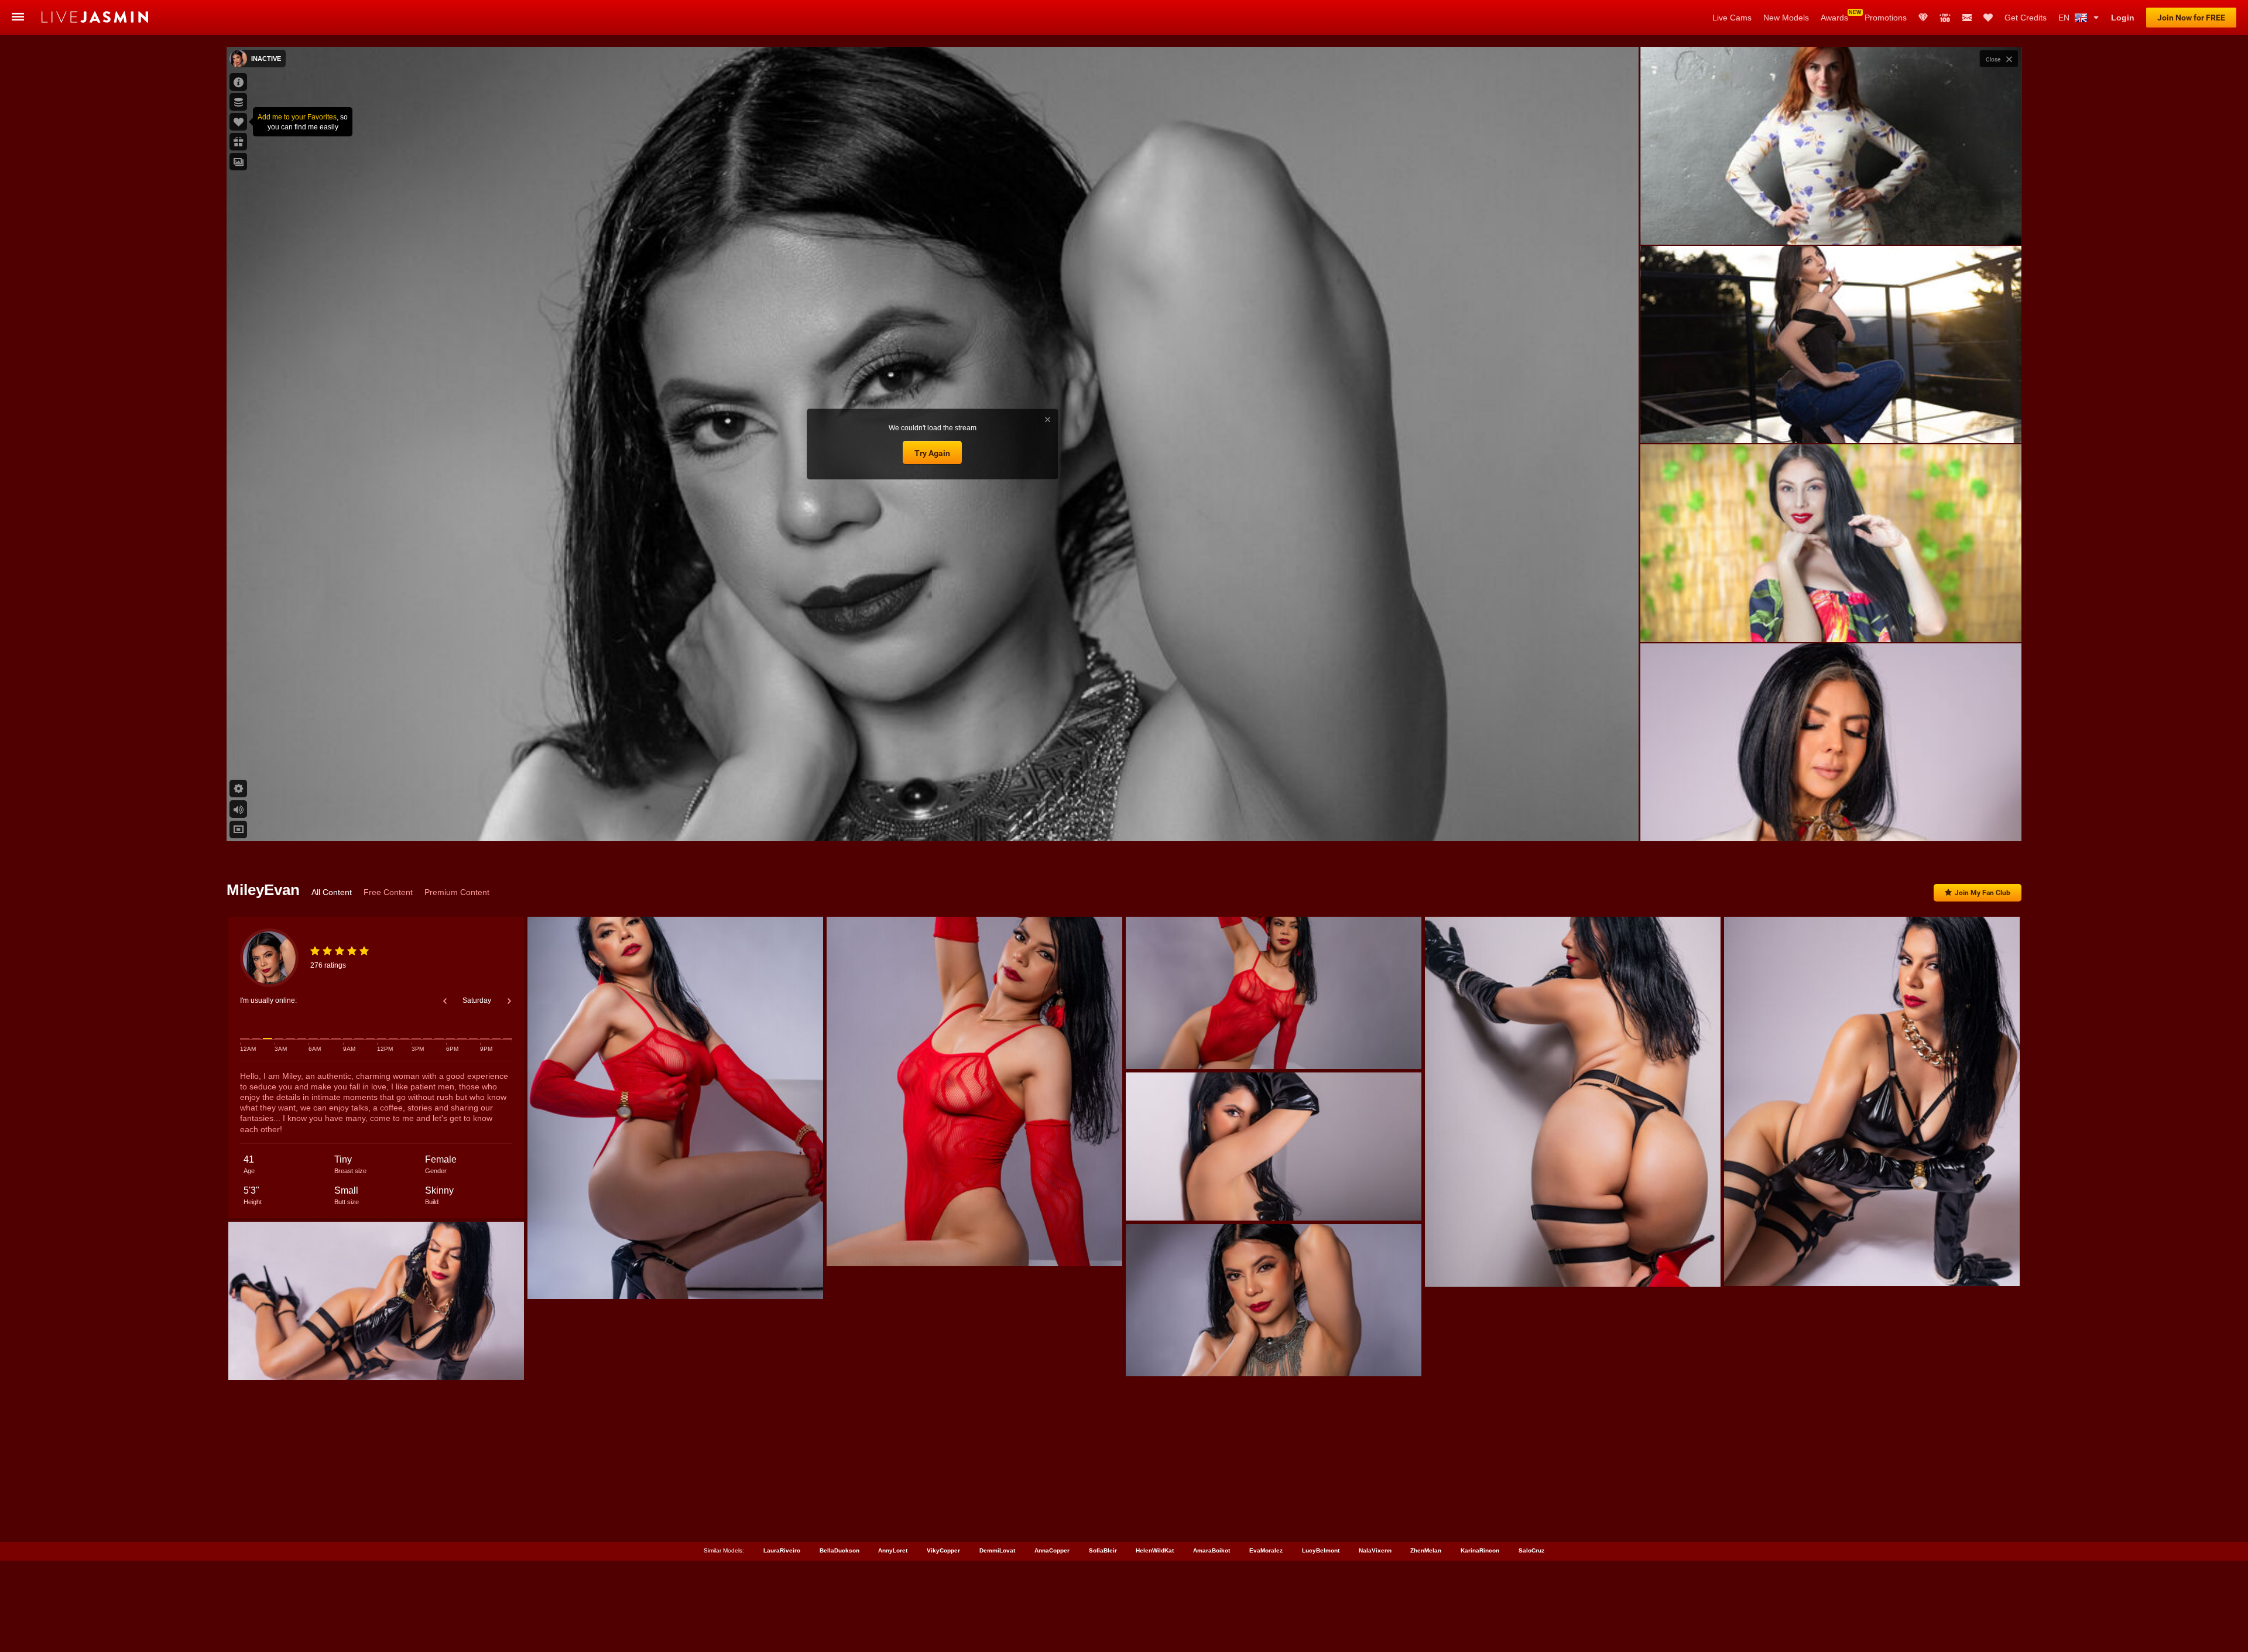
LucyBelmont (1321, 1550)
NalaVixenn (1375, 1550)
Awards (1834, 18)
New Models (1786, 18)
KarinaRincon (1480, 1550)
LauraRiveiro (782, 1550)
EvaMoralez (1266, 1550)
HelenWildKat (1155, 1550)
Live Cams (1732, 18)
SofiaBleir (1103, 1550)
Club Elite (1923, 18)
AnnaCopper (1052, 1550)
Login (2123, 18)
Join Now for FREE (2191, 18)
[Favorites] (1988, 18)
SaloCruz (1531, 1550)
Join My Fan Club (1983, 893)
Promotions (1886, 18)
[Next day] (509, 1001)
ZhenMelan (1426, 1550)
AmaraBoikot (1212, 1550)
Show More (1831, 821)
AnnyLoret (893, 1550)
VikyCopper (943, 1550)
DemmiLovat (997, 1550)
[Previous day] (445, 1001)
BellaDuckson (839, 1550)
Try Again (932, 453)
